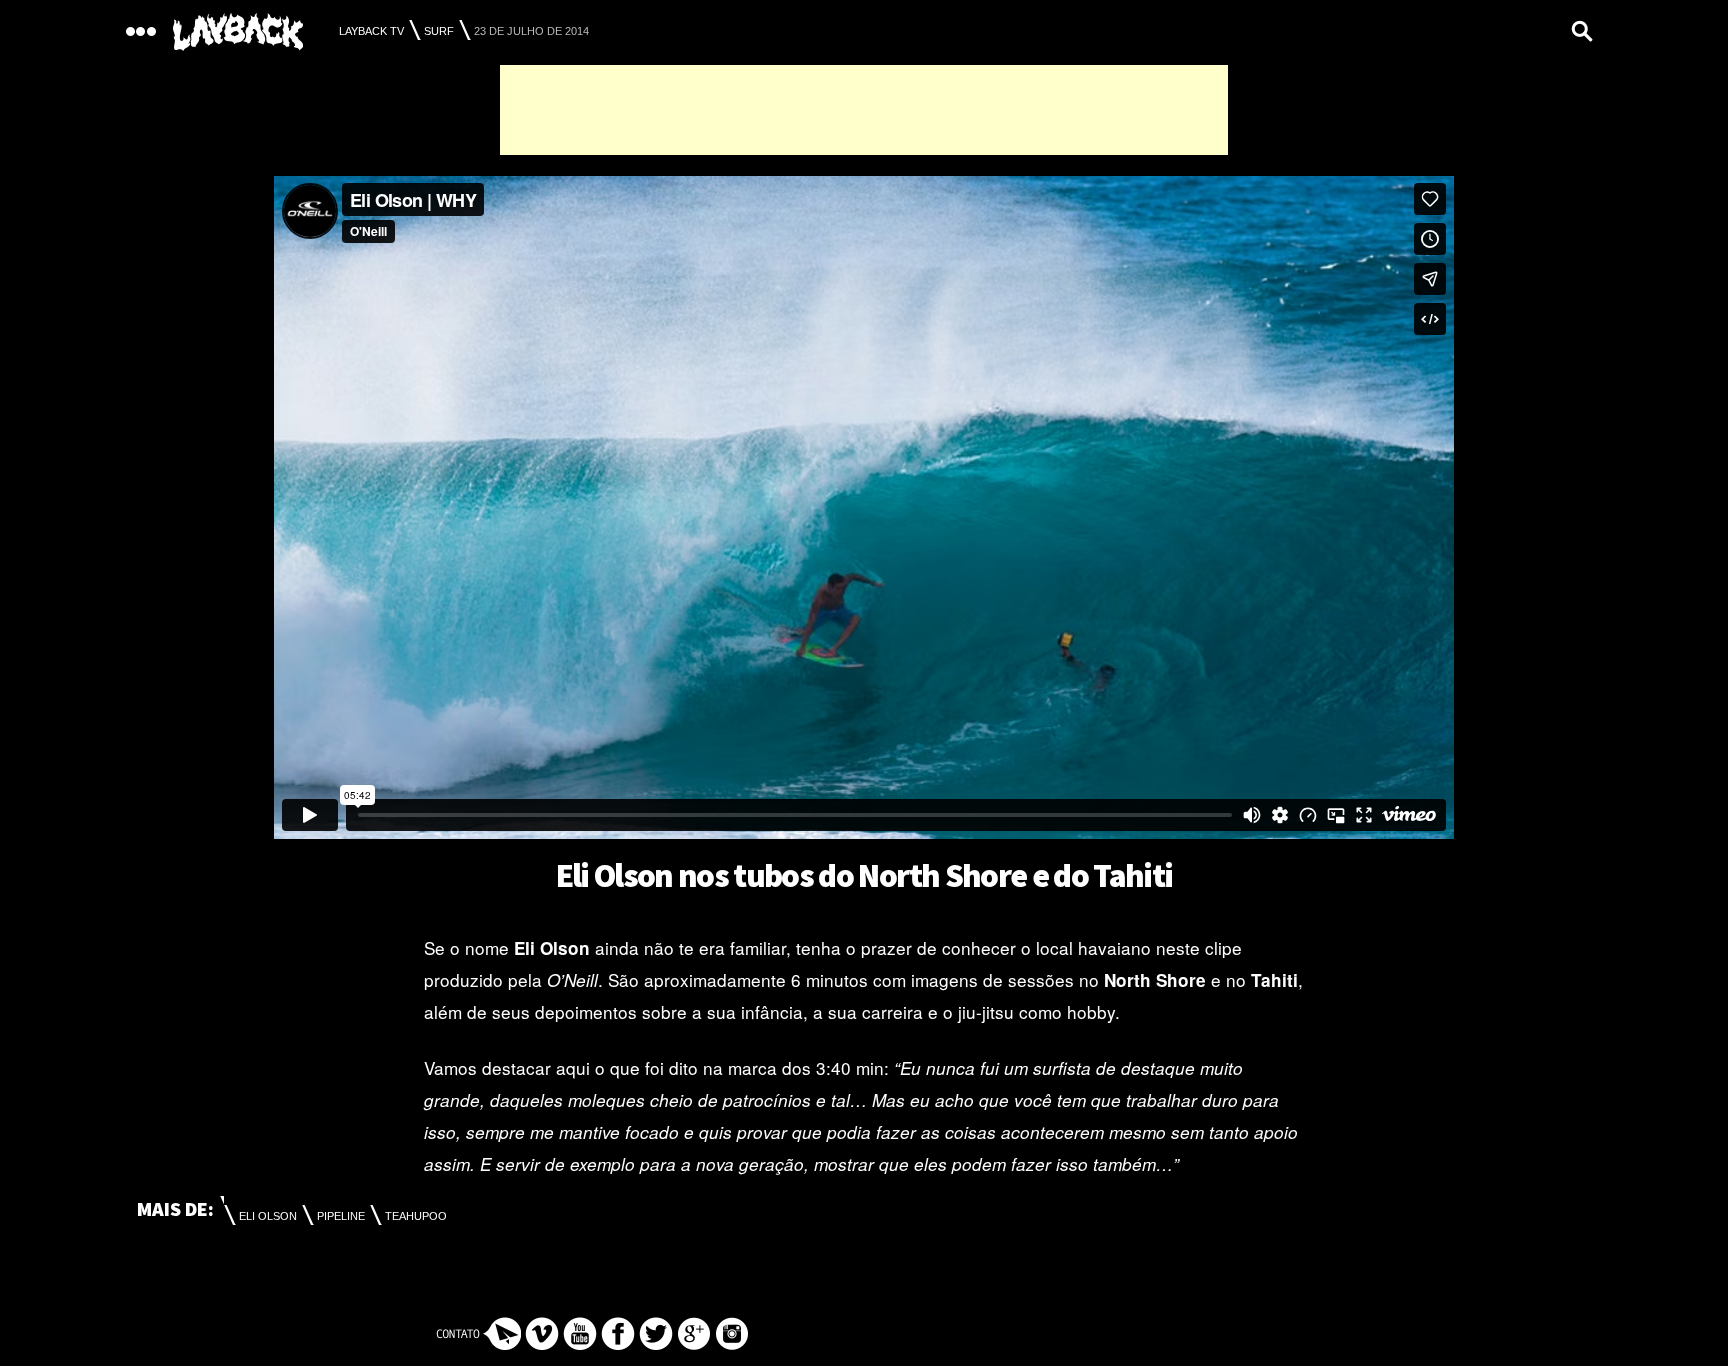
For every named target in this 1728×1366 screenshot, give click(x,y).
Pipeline (341, 1216)
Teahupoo (416, 1216)
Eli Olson (268, 1216)
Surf (439, 31)
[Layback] (238, 32)
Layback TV (371, 31)
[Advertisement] (864, 110)
